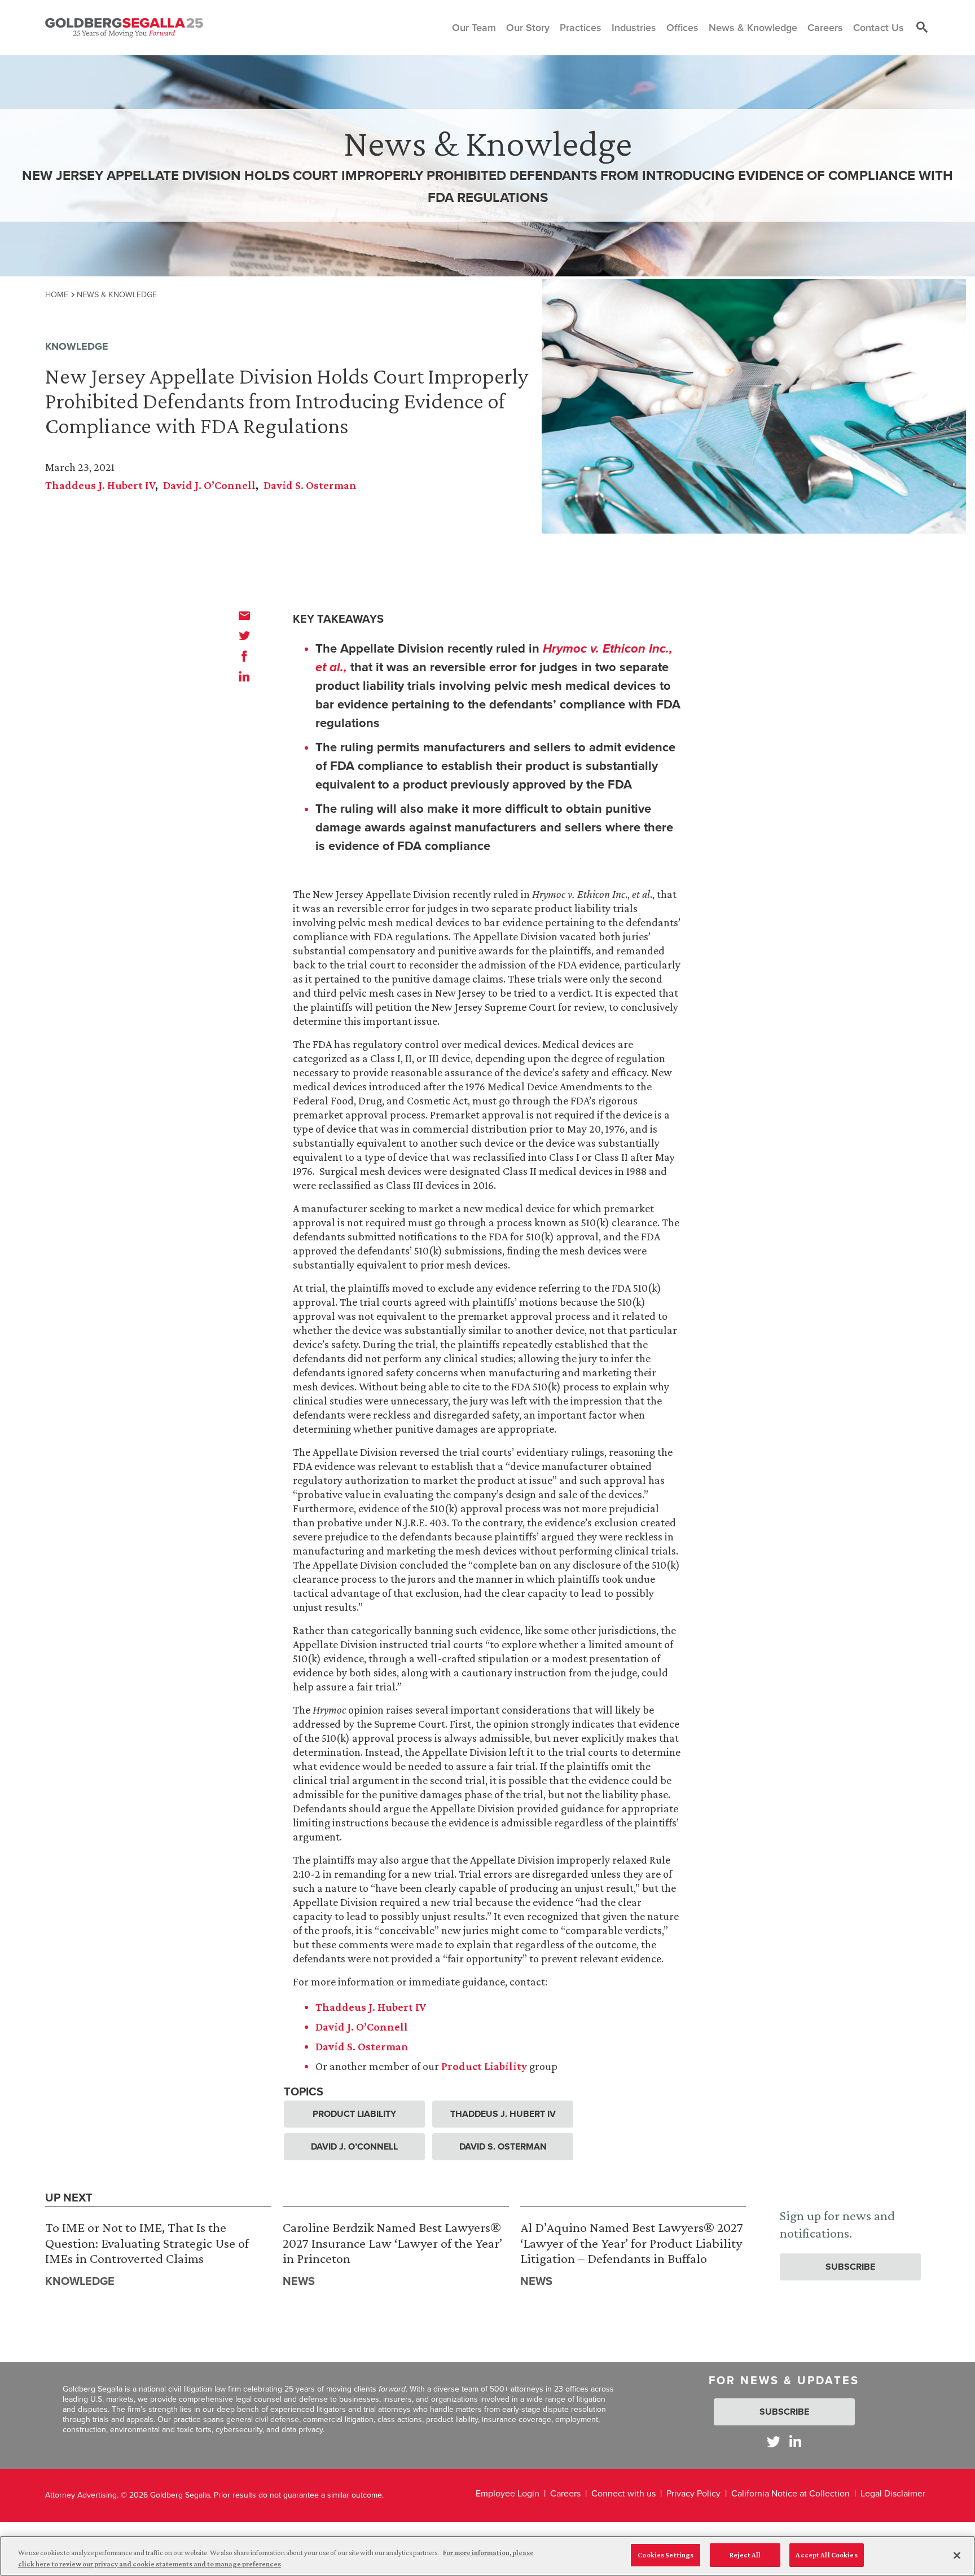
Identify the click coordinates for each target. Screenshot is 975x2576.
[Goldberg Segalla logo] (124, 28)
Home (57, 294)
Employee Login (508, 2493)
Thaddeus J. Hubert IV (100, 485)
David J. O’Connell (209, 485)
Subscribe (850, 2267)
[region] (488, 2556)
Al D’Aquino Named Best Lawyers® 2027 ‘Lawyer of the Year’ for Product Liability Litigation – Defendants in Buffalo (632, 2243)
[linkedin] (244, 676)
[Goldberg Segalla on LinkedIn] (795, 2441)
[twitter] (244, 636)
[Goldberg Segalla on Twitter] (774, 2441)
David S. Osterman (310, 485)
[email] (244, 615)
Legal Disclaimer (893, 2493)
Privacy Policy (693, 2493)
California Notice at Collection (790, 2493)
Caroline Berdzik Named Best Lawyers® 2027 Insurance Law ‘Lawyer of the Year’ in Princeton (392, 2243)
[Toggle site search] (922, 28)
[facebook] (244, 656)
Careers (565, 2493)
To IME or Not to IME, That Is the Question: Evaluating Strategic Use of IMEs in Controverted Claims (147, 2243)
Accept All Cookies (826, 2555)
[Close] (957, 2555)
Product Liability (484, 2066)
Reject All (745, 2555)
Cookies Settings (666, 2555)
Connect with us (623, 2493)
